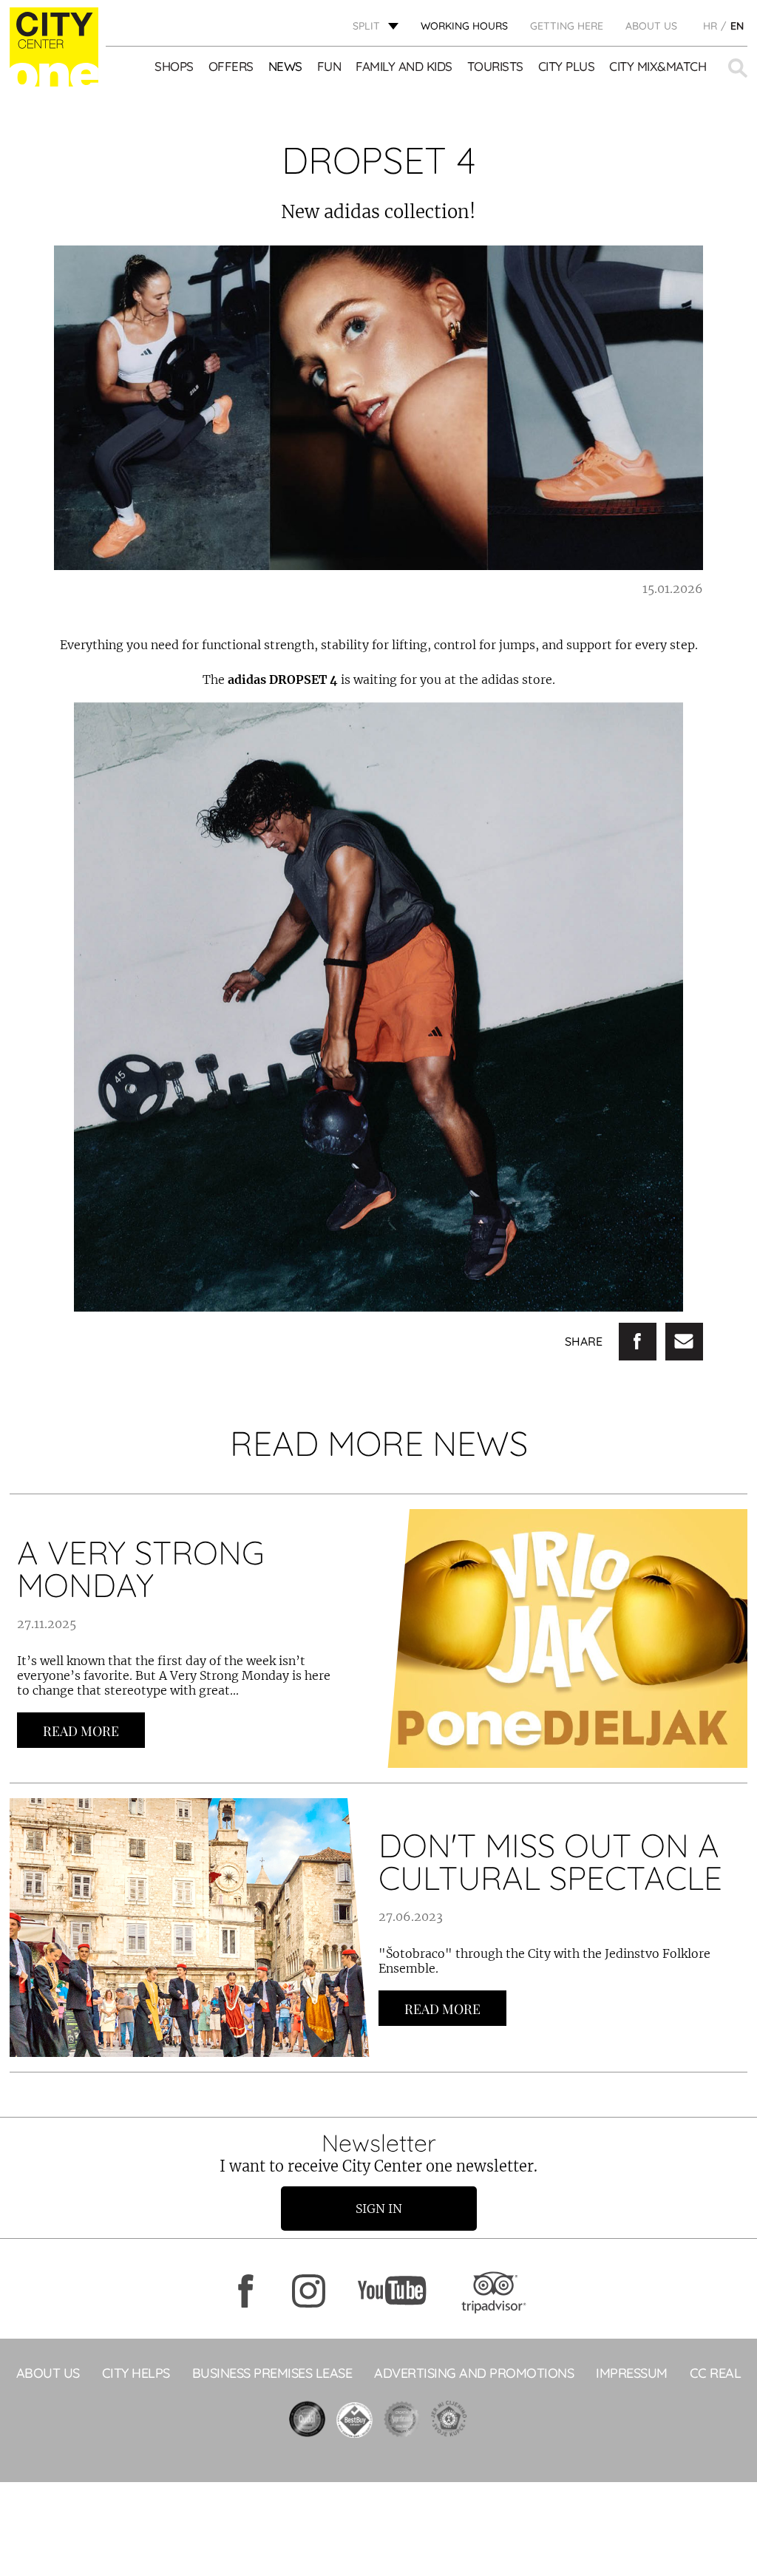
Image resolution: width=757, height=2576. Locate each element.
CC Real (716, 2373)
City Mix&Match (658, 66)
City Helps (136, 2373)
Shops (174, 66)
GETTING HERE (567, 26)
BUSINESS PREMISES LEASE (272, 2373)
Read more (81, 1731)
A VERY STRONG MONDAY (141, 1569)
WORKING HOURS (464, 26)
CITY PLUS (567, 66)
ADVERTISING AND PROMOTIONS (474, 2373)
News (285, 66)
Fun (329, 66)
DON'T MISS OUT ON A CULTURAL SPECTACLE (550, 1861)
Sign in (379, 2209)
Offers (231, 66)
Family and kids (404, 66)
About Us (651, 26)
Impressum (632, 2373)
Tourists (495, 66)
